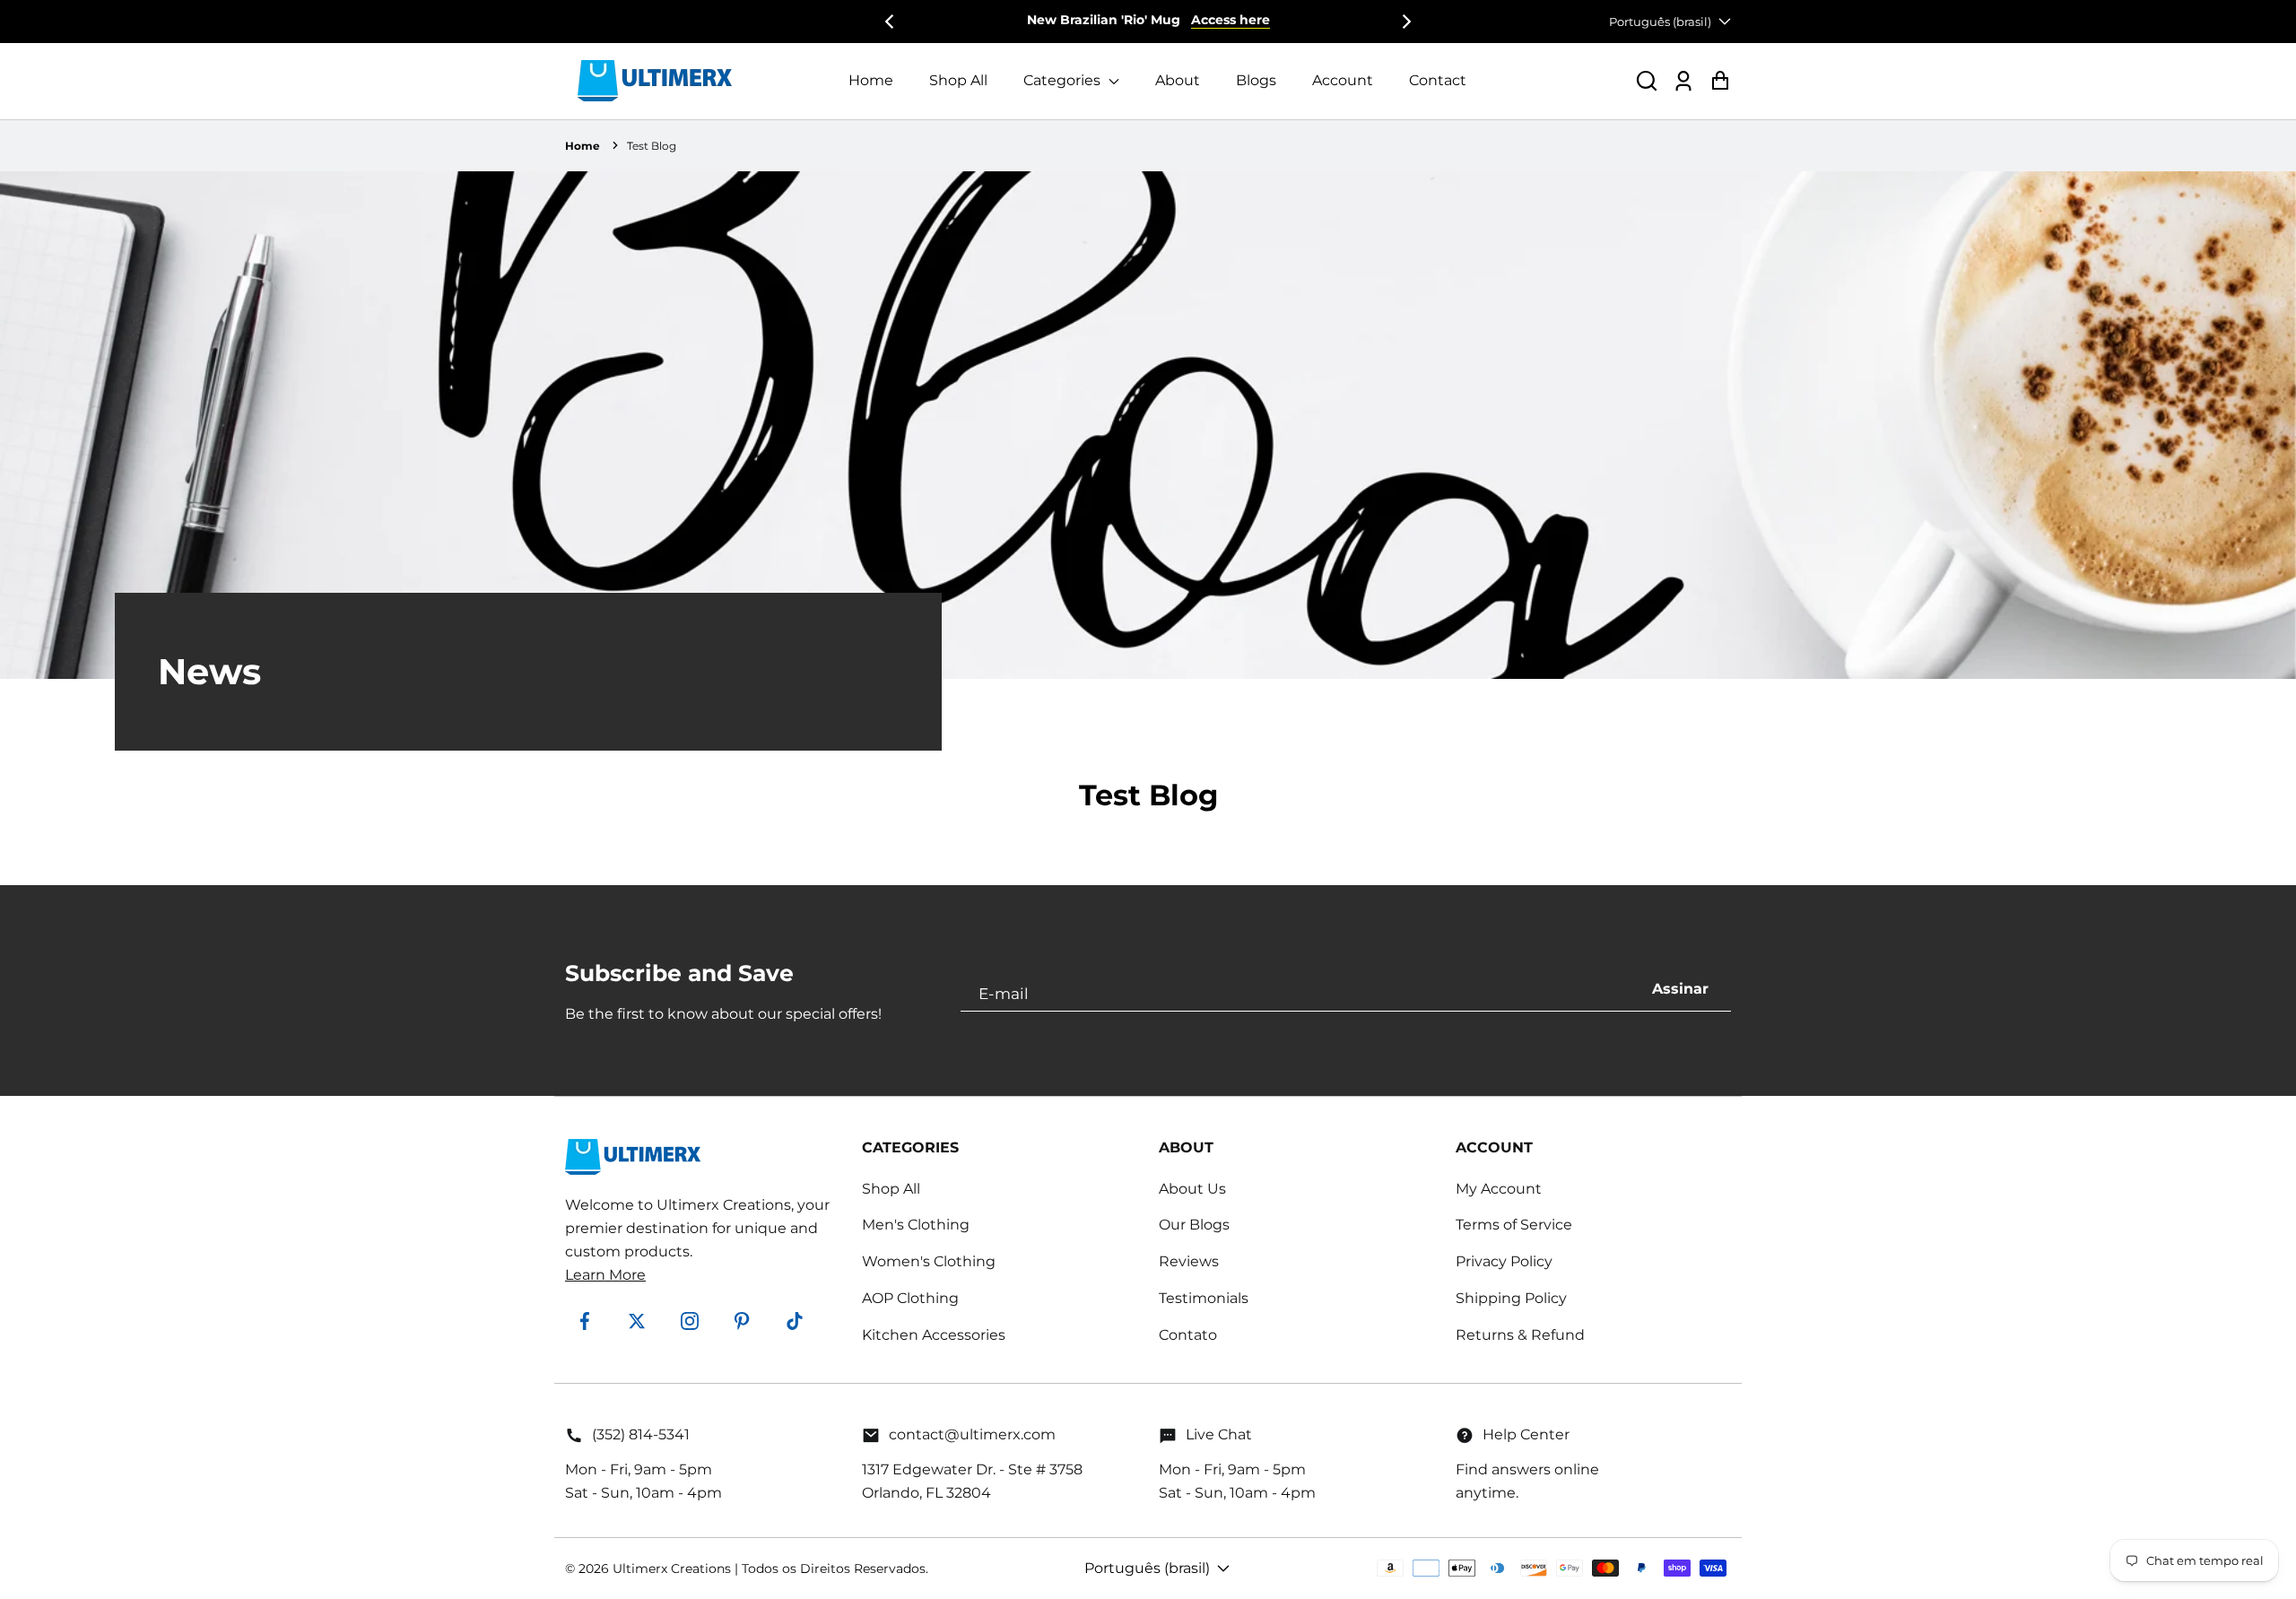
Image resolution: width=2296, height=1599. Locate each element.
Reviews (1189, 1261)
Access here (1231, 20)
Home (871, 80)
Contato (1188, 1335)
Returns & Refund (1520, 1335)
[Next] (1405, 22)
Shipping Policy (1511, 1298)
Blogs (1256, 80)
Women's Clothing (929, 1261)
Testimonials (1204, 1298)
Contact (1438, 80)
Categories (1064, 80)
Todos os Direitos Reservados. (835, 1569)
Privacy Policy (1504, 1261)
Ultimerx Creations (672, 1569)
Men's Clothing (916, 1225)
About (1178, 80)
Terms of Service (1514, 1225)
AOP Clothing (910, 1298)
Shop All (958, 80)
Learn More (605, 1275)
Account (1343, 80)
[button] (1647, 81)
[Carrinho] (1720, 81)
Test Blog (652, 146)
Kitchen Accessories (934, 1335)
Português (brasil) (1660, 22)
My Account (1499, 1189)
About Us (1192, 1189)
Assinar (1680, 989)
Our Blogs (1194, 1225)
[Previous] (891, 22)
